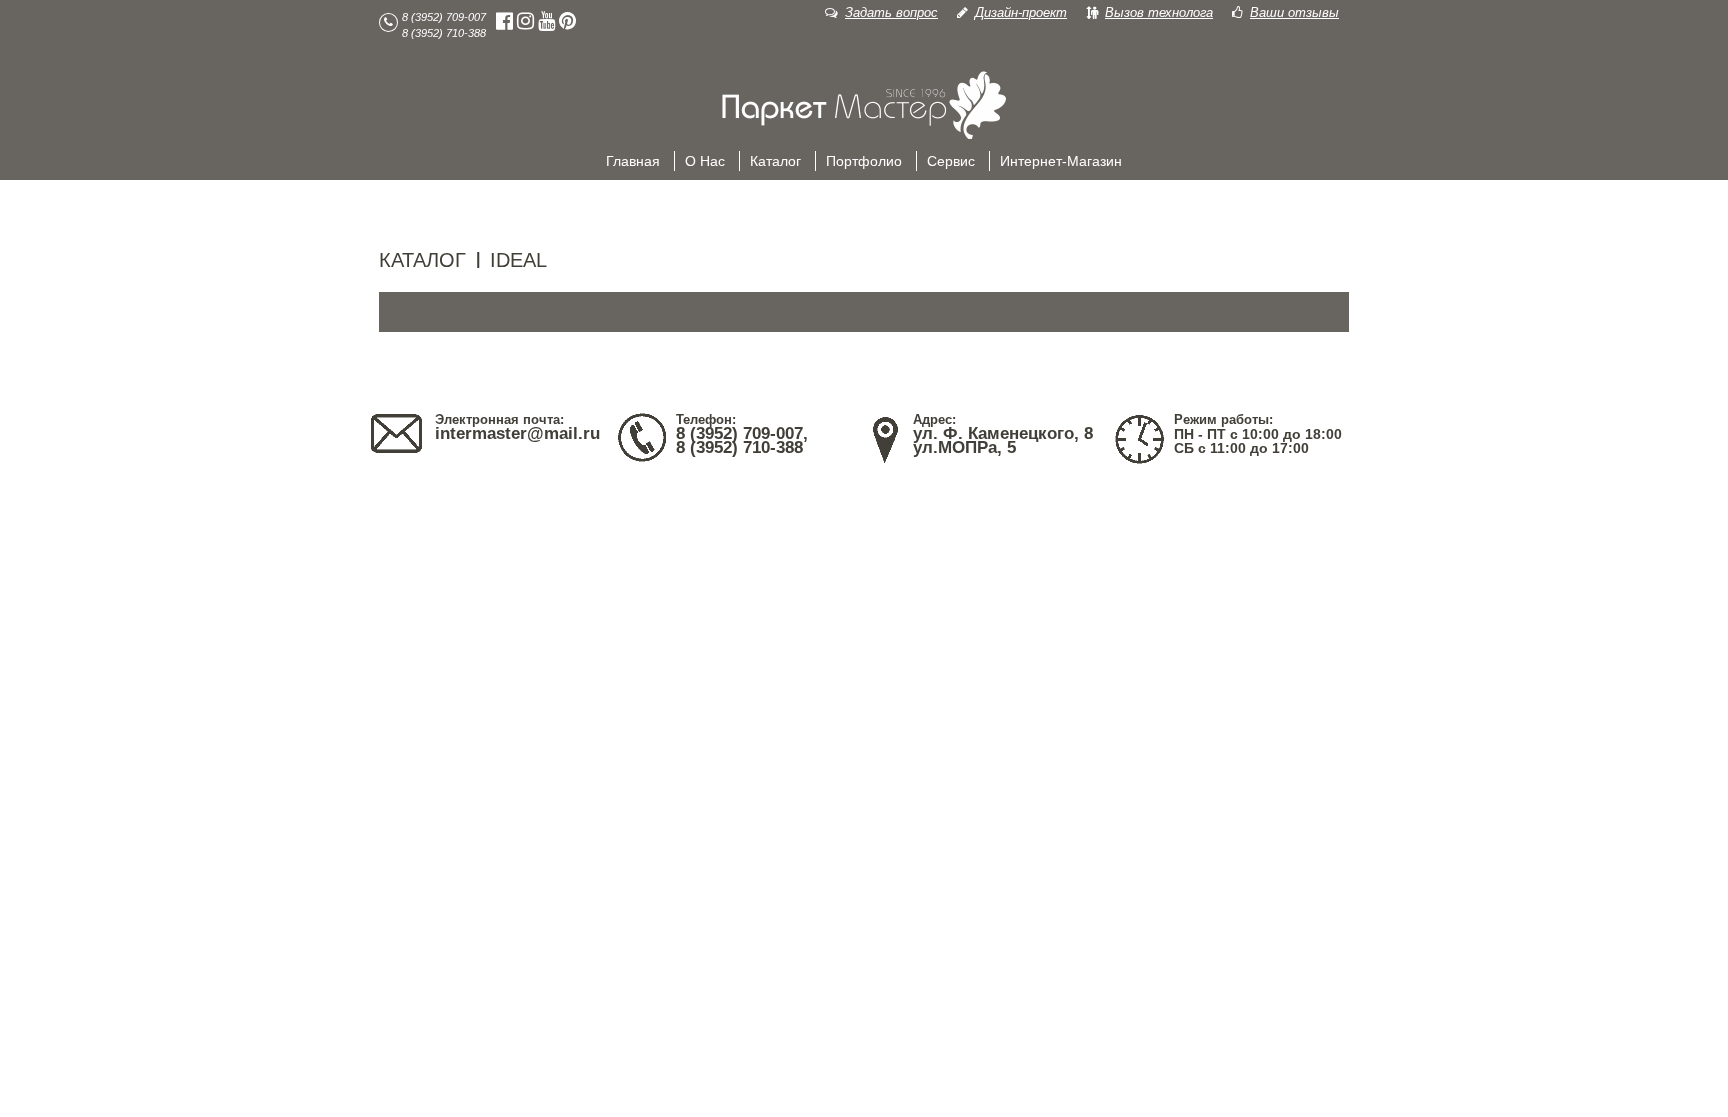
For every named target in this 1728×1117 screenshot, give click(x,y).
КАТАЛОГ (422, 260)
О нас (705, 161)
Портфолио (864, 161)
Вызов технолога (1159, 13)
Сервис (951, 161)
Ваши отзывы (1294, 13)
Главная (633, 161)
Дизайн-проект (1021, 13)
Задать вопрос (891, 13)
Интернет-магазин (1061, 161)
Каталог (775, 161)
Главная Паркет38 (864, 106)
